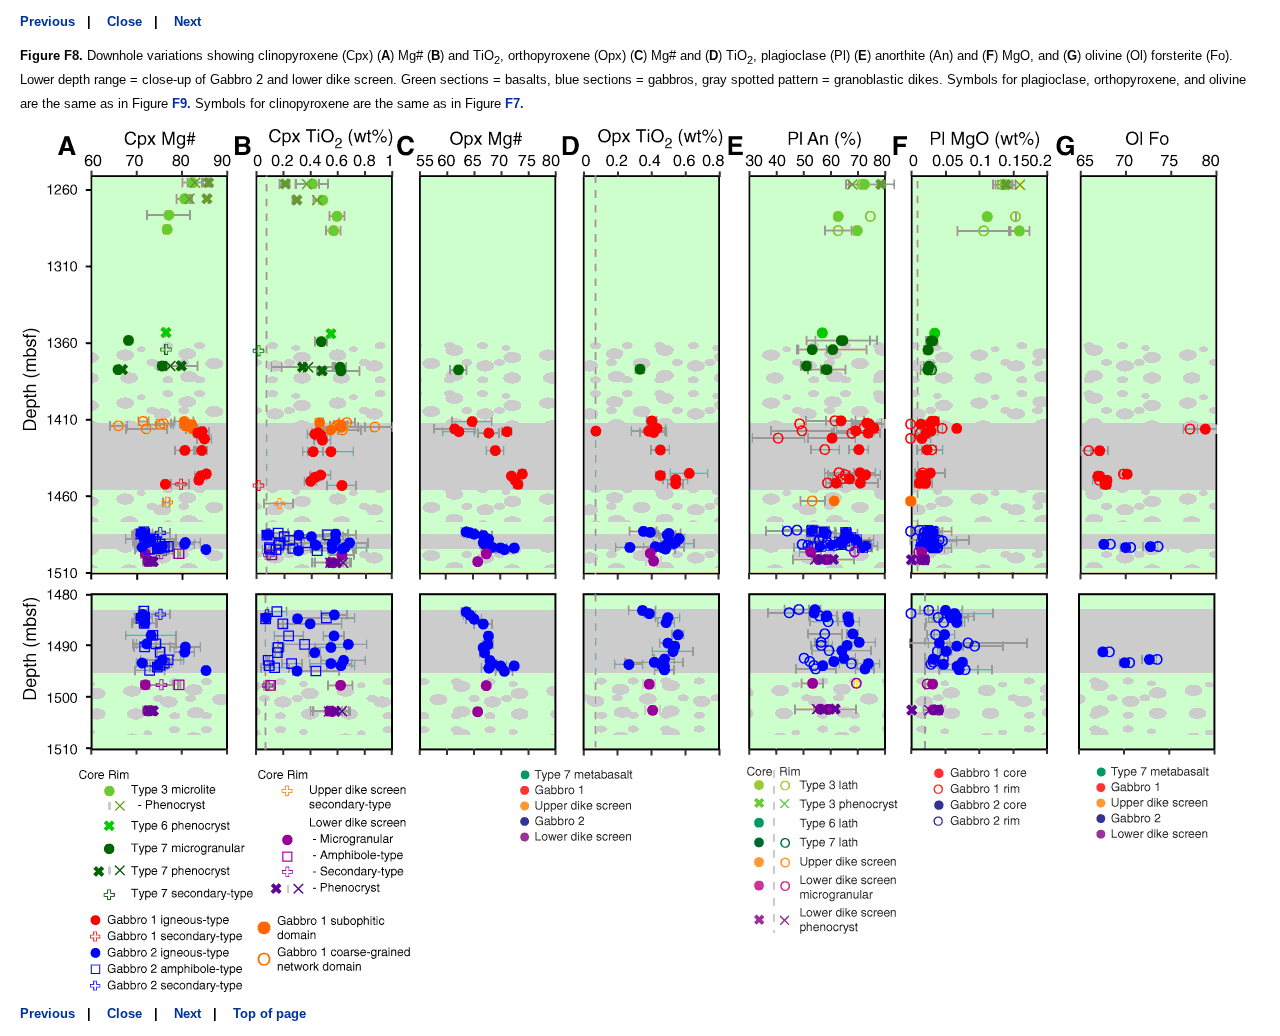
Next (187, 21)
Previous (47, 21)
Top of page (269, 1013)
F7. (514, 103)
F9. (181, 103)
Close (124, 21)
